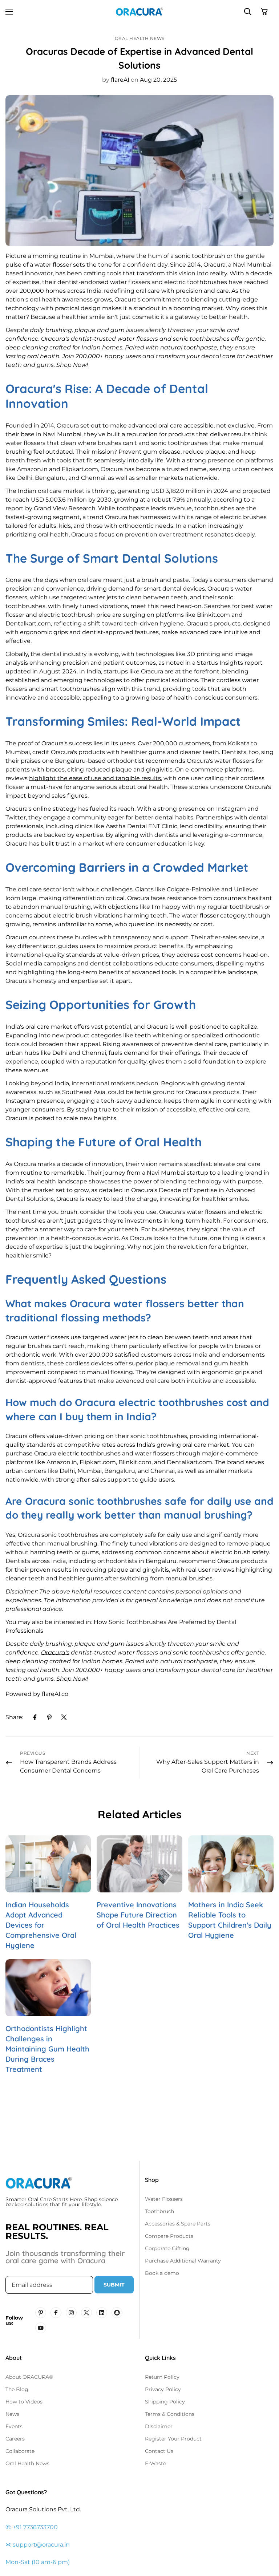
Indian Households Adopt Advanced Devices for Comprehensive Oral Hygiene (41, 1925)
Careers (15, 2439)
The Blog (17, 2389)
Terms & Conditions (170, 2414)
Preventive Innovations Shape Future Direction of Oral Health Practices (138, 1915)
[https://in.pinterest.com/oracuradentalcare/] (41, 2313)
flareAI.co (55, 1694)
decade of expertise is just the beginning (65, 1247)
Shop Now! (72, 365)
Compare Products (169, 2236)
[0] (264, 11)
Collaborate (20, 2451)
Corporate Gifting (167, 2248)
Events (14, 2426)
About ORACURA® (29, 2377)
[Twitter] (64, 1717)
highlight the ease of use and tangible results (95, 778)
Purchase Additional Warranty (183, 2261)
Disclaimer (159, 2426)
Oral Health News (140, 38)
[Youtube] (41, 2328)
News (12, 2414)
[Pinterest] (49, 1717)
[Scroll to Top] (265, 2536)
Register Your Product (173, 2439)
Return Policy (162, 2377)
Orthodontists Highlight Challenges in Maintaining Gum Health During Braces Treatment (47, 2049)
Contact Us (159, 2451)
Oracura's (55, 339)
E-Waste (155, 2463)
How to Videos (24, 2402)
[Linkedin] (102, 2313)
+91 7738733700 (35, 2527)
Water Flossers (164, 2199)
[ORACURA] (139, 11)
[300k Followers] (56, 2313)
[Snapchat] (117, 2313)
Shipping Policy (165, 2402)
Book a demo (162, 2273)
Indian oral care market (51, 491)
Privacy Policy (163, 2389)
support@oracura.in (41, 2545)
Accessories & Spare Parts (178, 2224)
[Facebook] (35, 1717)
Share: (14, 1717)
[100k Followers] (71, 2313)
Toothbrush (159, 2211)
